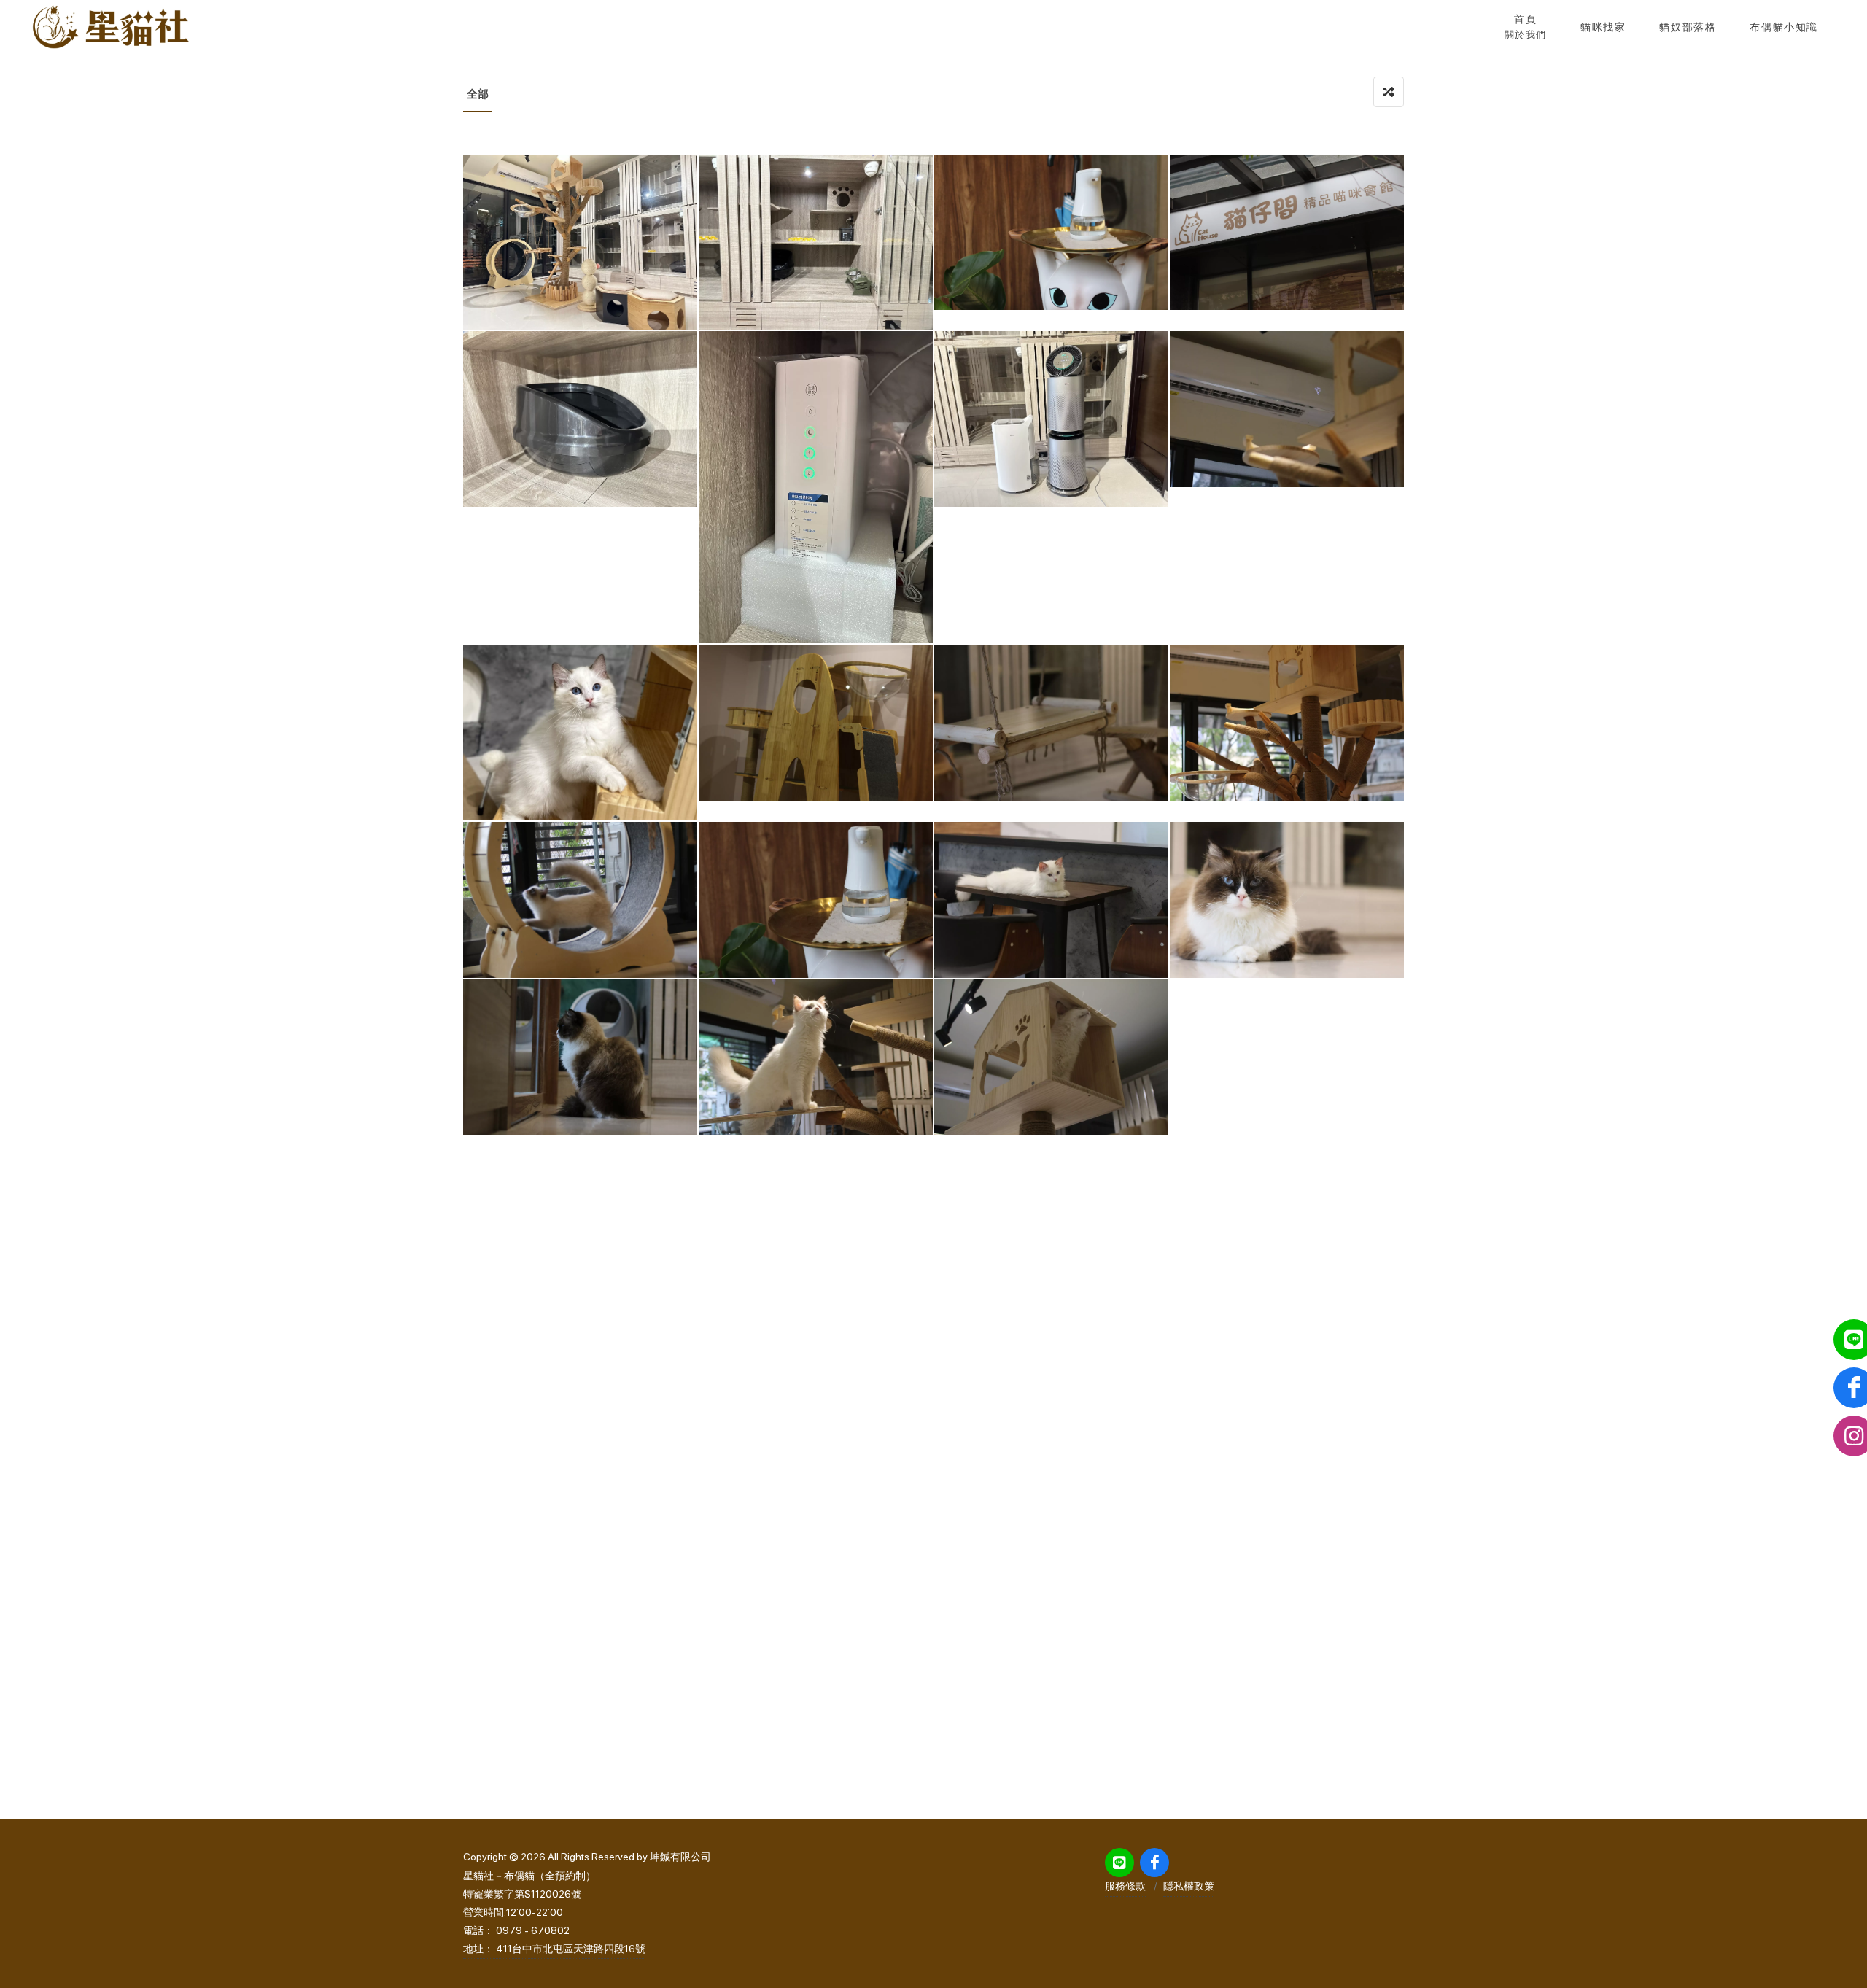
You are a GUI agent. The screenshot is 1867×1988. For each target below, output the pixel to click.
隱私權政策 (1189, 1886)
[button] (1603, 27)
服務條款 (1125, 1886)
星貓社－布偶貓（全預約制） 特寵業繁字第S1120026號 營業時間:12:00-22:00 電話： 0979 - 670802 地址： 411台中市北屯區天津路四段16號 (554, 1913)
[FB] (1154, 1863)
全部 (478, 94)
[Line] (1119, 1863)
